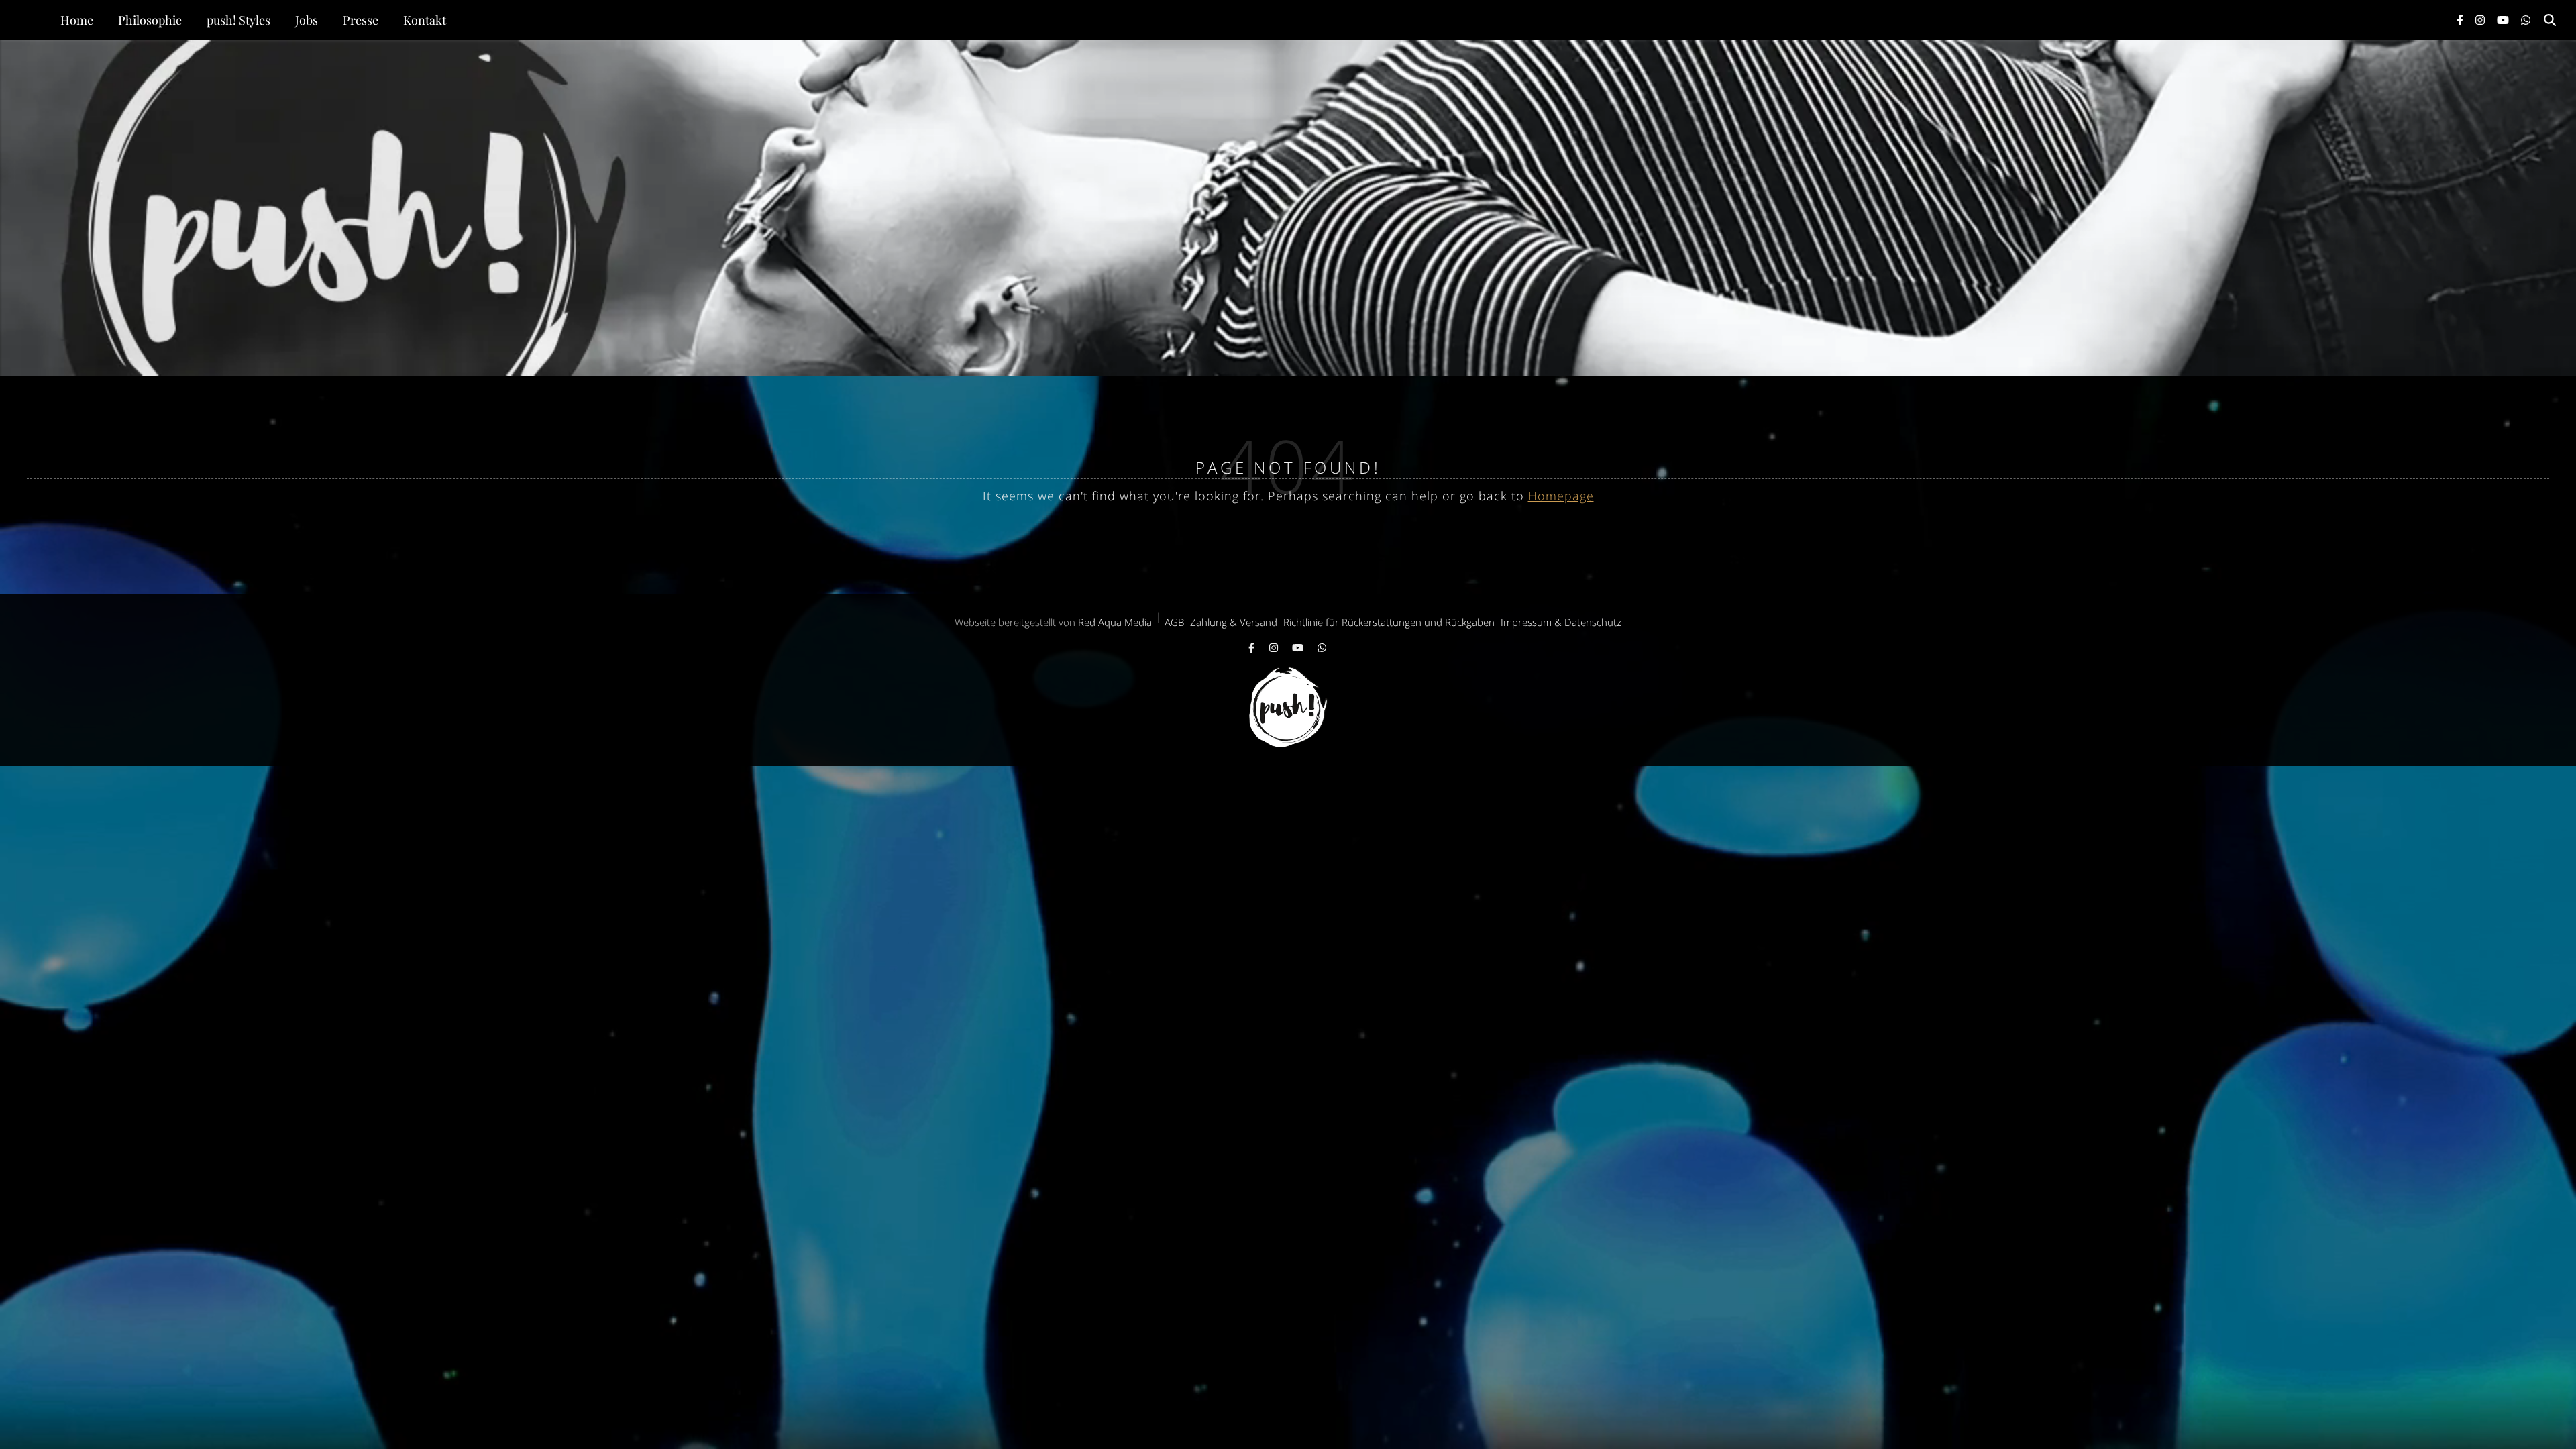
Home (77, 20)
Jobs (307, 20)
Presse (361, 20)
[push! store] (1288, 208)
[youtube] (2504, 20)
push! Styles (238, 20)
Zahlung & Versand (1234, 622)
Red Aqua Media (1115, 622)
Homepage (1561, 496)
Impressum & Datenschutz (1561, 622)
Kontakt (425, 20)
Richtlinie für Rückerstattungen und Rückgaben (1389, 622)
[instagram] (2481, 20)
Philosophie (150, 20)
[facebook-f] (2461, 20)
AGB (1174, 622)
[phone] (2526, 20)
